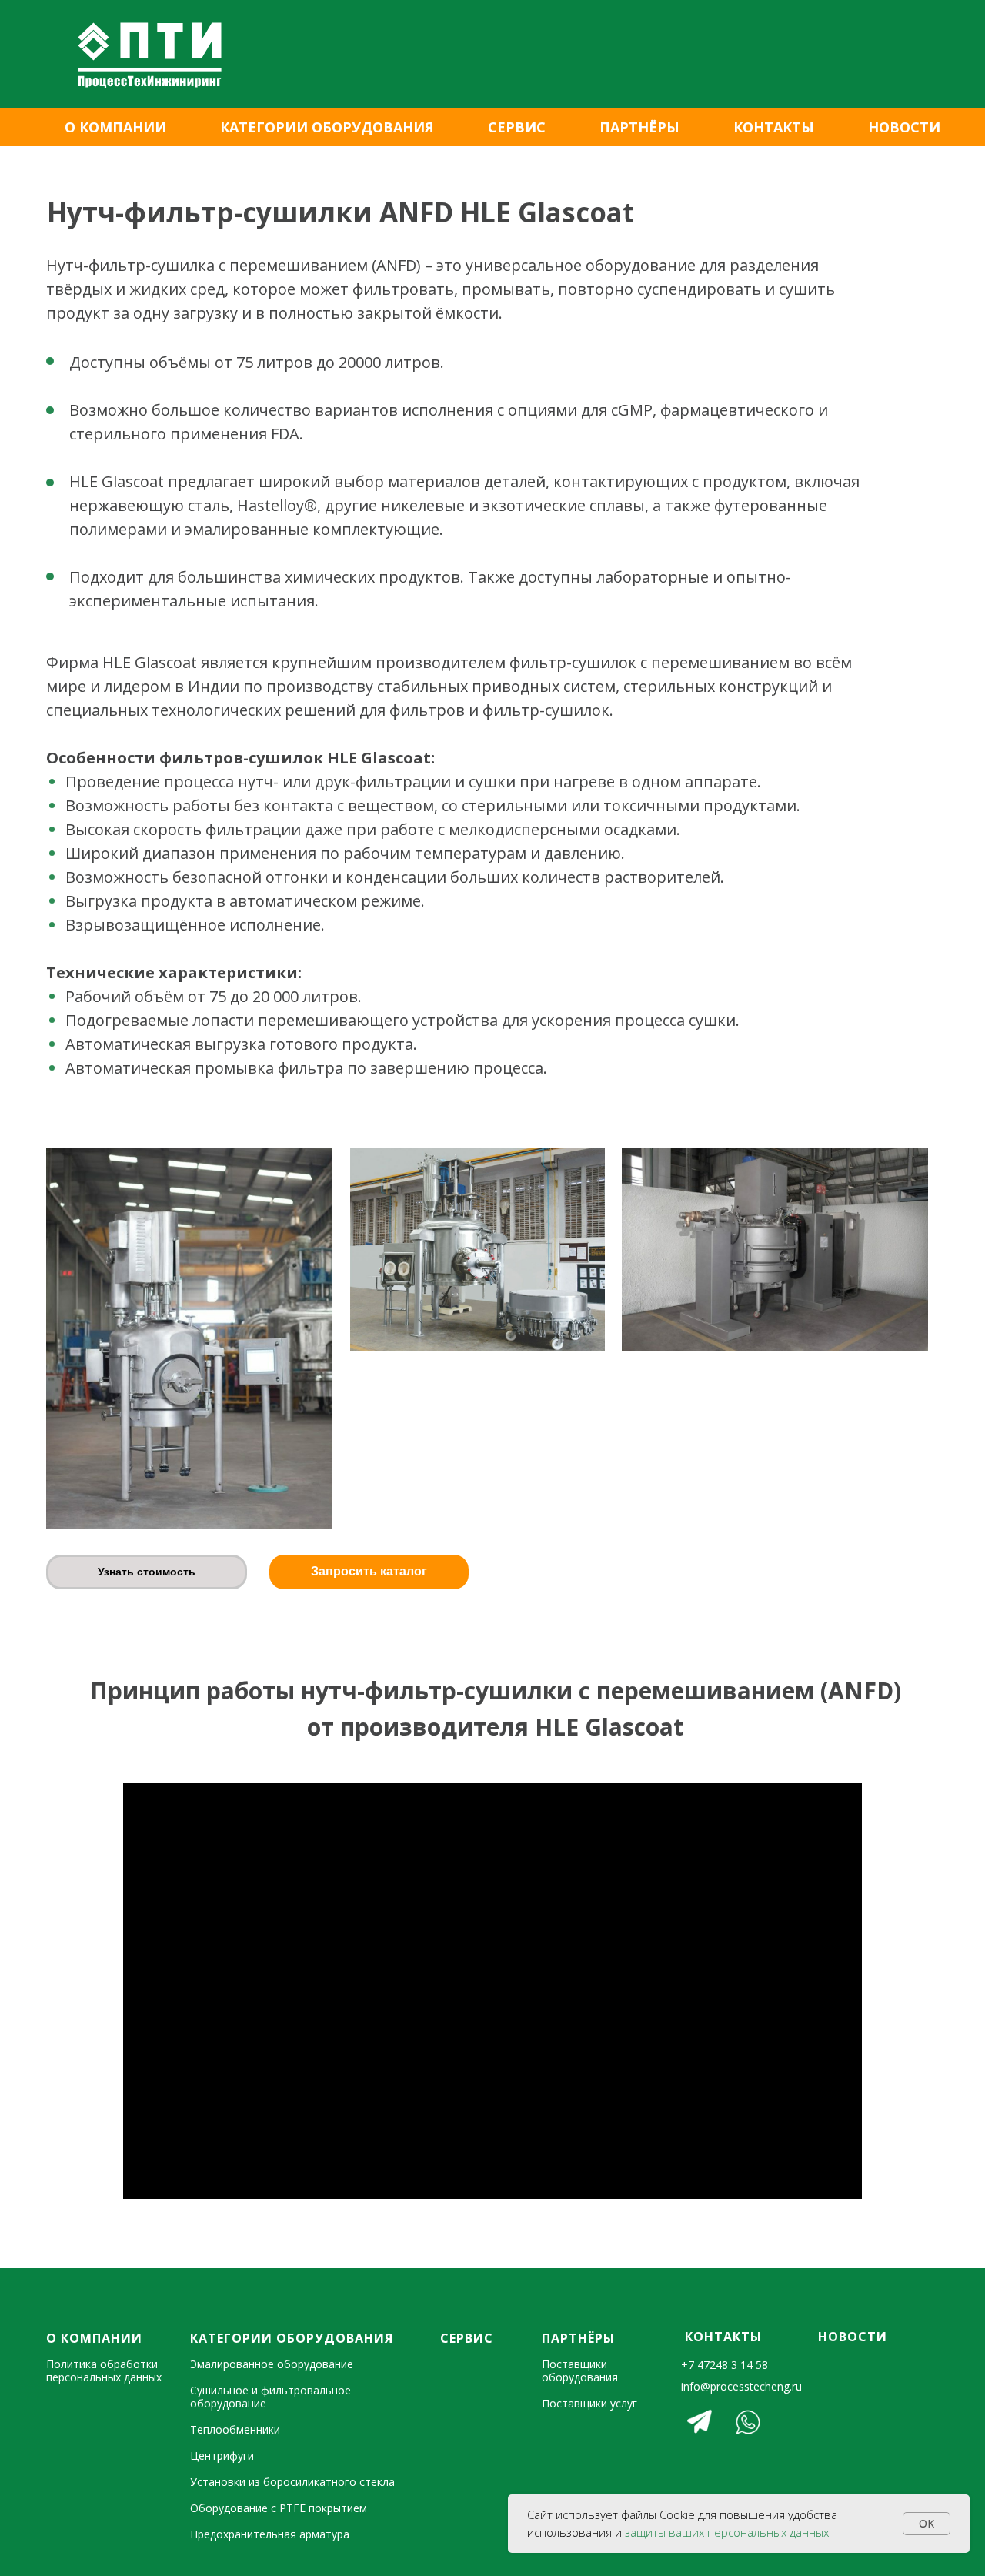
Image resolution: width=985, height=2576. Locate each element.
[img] (700, 2422)
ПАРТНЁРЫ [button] (639, 127)
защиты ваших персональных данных (727, 2532)
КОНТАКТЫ (774, 127)
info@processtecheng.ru (741, 2386)
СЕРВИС (517, 127)
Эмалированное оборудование (272, 2364)
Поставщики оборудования (580, 2371)
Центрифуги (222, 2456)
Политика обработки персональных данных (104, 2371)
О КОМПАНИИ (115, 127)
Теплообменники (235, 2429)
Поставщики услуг (589, 2403)
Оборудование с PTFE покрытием (279, 2508)
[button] (147, 1572)
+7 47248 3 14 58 (725, 2365)
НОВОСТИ (904, 127)
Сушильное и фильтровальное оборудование (270, 2397)
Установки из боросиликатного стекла (292, 2482)
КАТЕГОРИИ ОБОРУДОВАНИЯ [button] (327, 127)
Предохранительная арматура (270, 2534)
